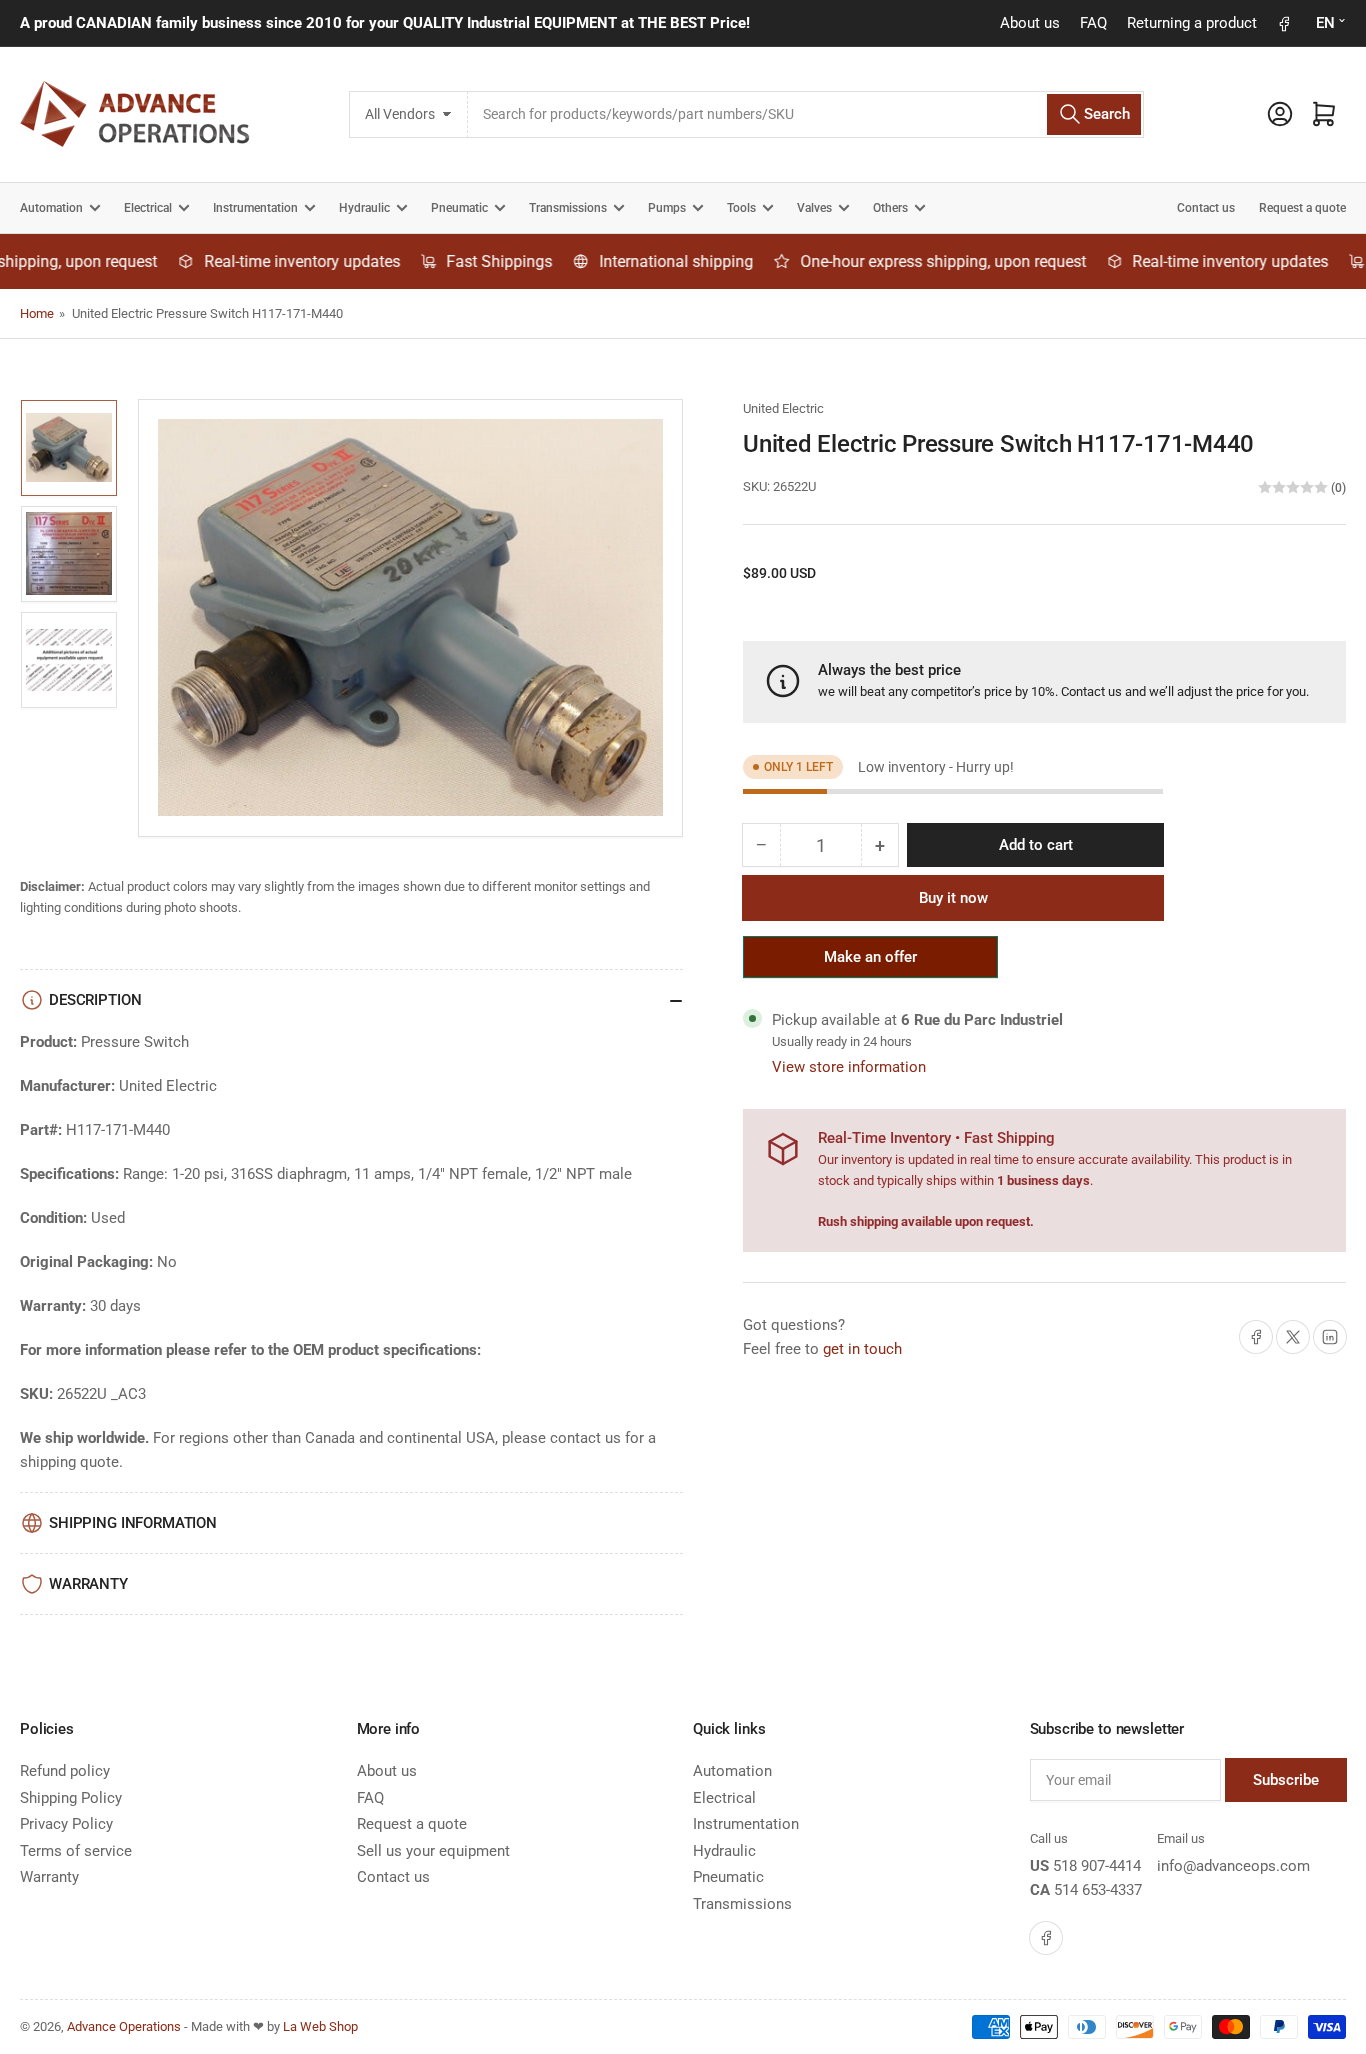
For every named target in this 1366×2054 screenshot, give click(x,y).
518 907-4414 (1097, 1866)
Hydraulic (364, 208)
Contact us (1206, 208)
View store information (849, 1067)
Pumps (667, 208)
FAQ (1093, 23)
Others (890, 208)
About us (1030, 23)
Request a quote (1302, 208)
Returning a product (1192, 23)
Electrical (148, 208)
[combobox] (806, 114)
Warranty (49, 1877)
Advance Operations (124, 2026)
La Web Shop (320, 2026)
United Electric (783, 408)
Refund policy (65, 1771)
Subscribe (1286, 1780)
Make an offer (871, 963)
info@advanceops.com (1233, 1866)
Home (37, 313)
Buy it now (953, 898)
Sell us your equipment (433, 1851)
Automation (51, 208)
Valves (814, 208)
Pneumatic (459, 208)
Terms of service (76, 1851)
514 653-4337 (1098, 1890)
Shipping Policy (71, 1798)
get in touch (862, 1349)
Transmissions (568, 208)
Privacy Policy (66, 1824)
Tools (741, 208)
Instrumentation (255, 208)
